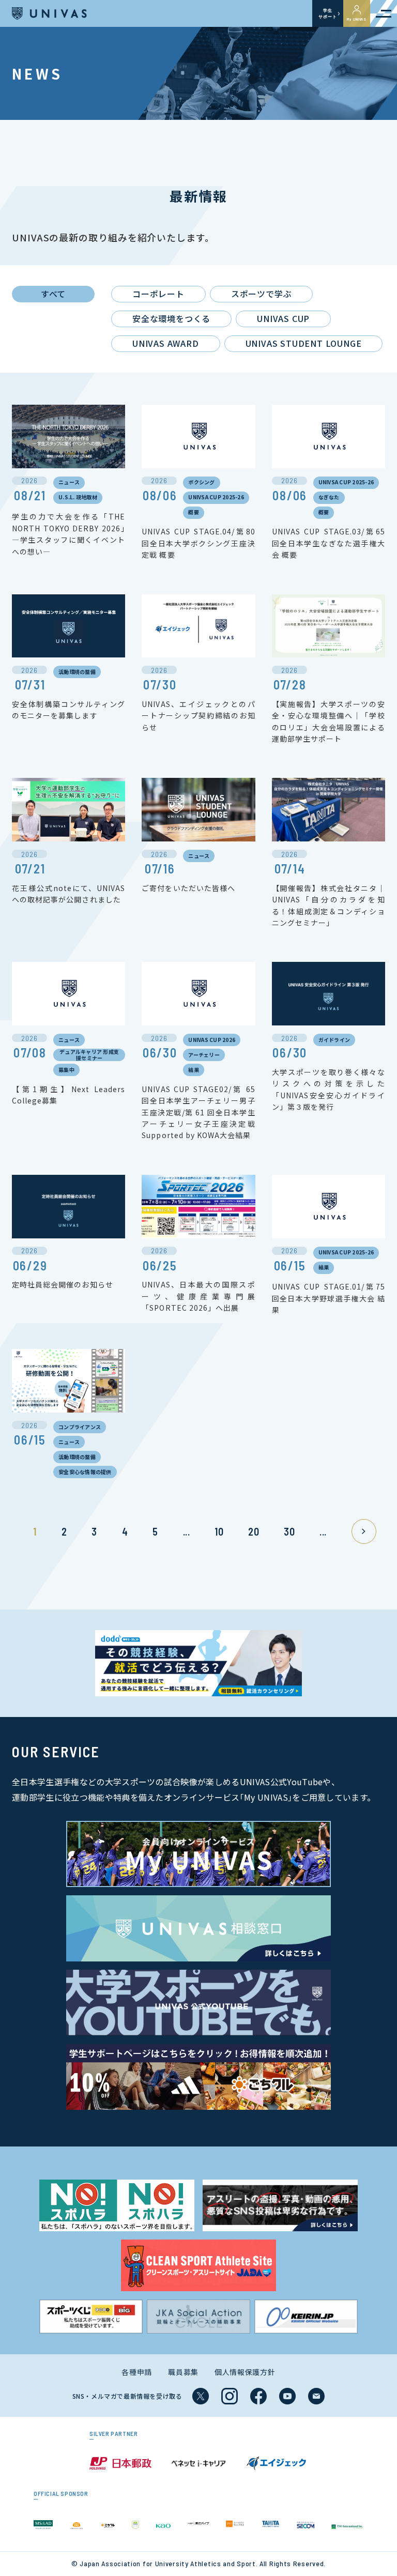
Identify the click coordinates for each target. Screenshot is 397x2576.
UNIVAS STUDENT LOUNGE (304, 343)
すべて (53, 294)
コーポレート (158, 294)
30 (289, 1531)
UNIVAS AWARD (166, 343)
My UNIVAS (357, 19)
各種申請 (137, 2372)
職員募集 (183, 2372)
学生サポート (327, 13)
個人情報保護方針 (245, 2372)
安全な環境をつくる (171, 318)
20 (254, 1531)
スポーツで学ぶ (262, 294)
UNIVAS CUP (283, 318)
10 (219, 1531)
